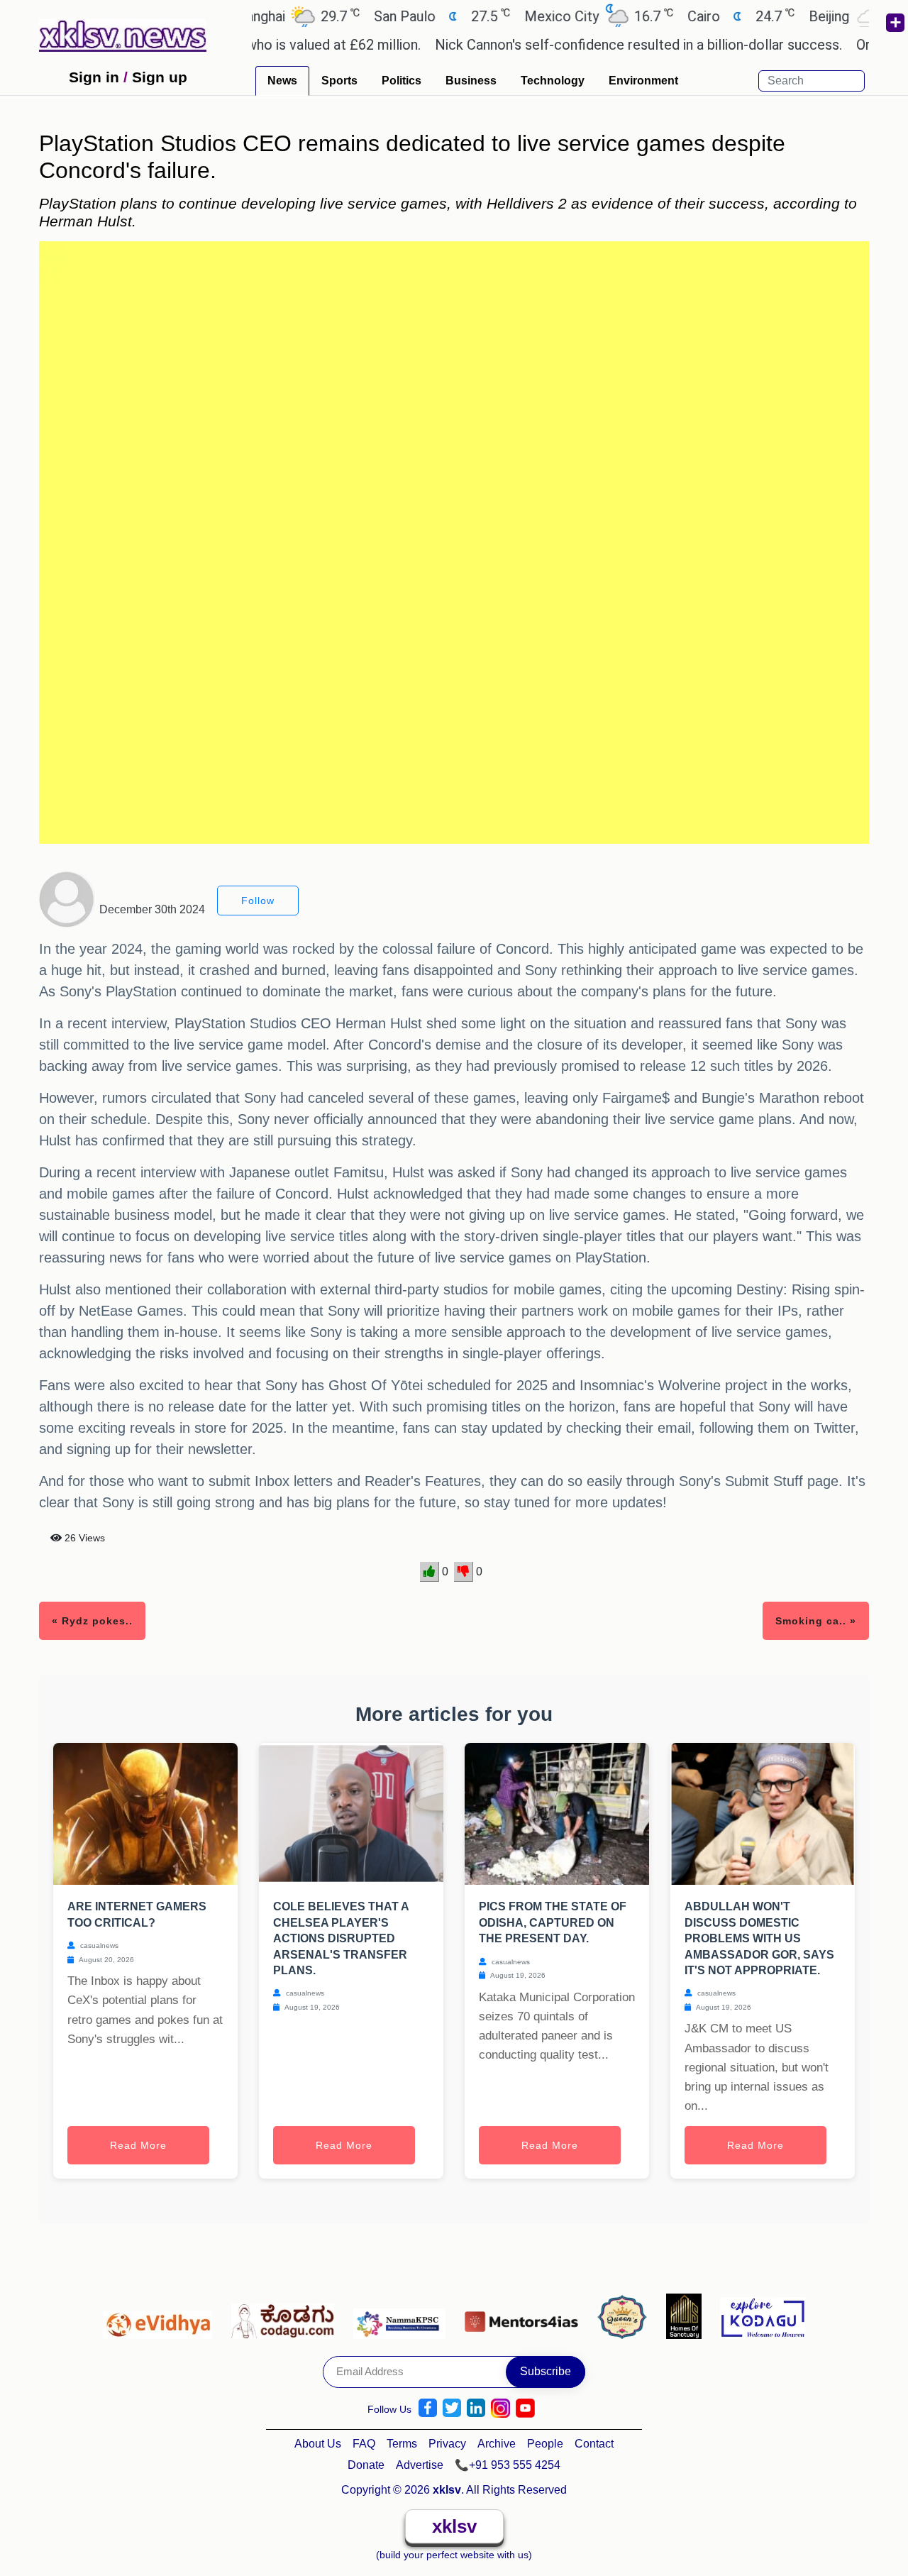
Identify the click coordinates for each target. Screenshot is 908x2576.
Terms (402, 2444)
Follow (258, 901)
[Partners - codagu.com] (287, 2316)
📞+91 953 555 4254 (508, 2465)
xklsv (454, 2526)
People (545, 2444)
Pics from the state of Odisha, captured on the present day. (553, 1922)
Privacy (447, 2444)
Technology (553, 81)
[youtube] (525, 2408)
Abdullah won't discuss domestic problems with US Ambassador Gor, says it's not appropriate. (759, 1938)
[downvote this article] (464, 1572)
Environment (643, 81)
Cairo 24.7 (691, 16)
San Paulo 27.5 (392, 16)
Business (471, 81)
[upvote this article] (430, 1572)
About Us (318, 2444)
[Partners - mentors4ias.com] (525, 2316)
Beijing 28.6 (816, 16)
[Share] (895, 23)
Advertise (420, 2465)
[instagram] (500, 2408)
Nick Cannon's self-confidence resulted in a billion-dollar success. (591, 45)
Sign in (94, 77)
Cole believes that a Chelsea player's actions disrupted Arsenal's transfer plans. (341, 1938)
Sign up (160, 77)
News (282, 81)
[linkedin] (476, 2408)
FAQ (364, 2444)
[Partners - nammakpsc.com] (403, 2316)
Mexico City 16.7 (549, 16)
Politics (402, 81)
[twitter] (452, 2408)
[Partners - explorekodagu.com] (763, 2316)
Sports (339, 81)
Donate (366, 2465)
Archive (497, 2444)
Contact (594, 2444)
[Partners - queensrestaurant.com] (626, 2316)
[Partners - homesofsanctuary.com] (688, 2316)
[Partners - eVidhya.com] (161, 2316)
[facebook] (428, 2408)
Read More (138, 2145)
